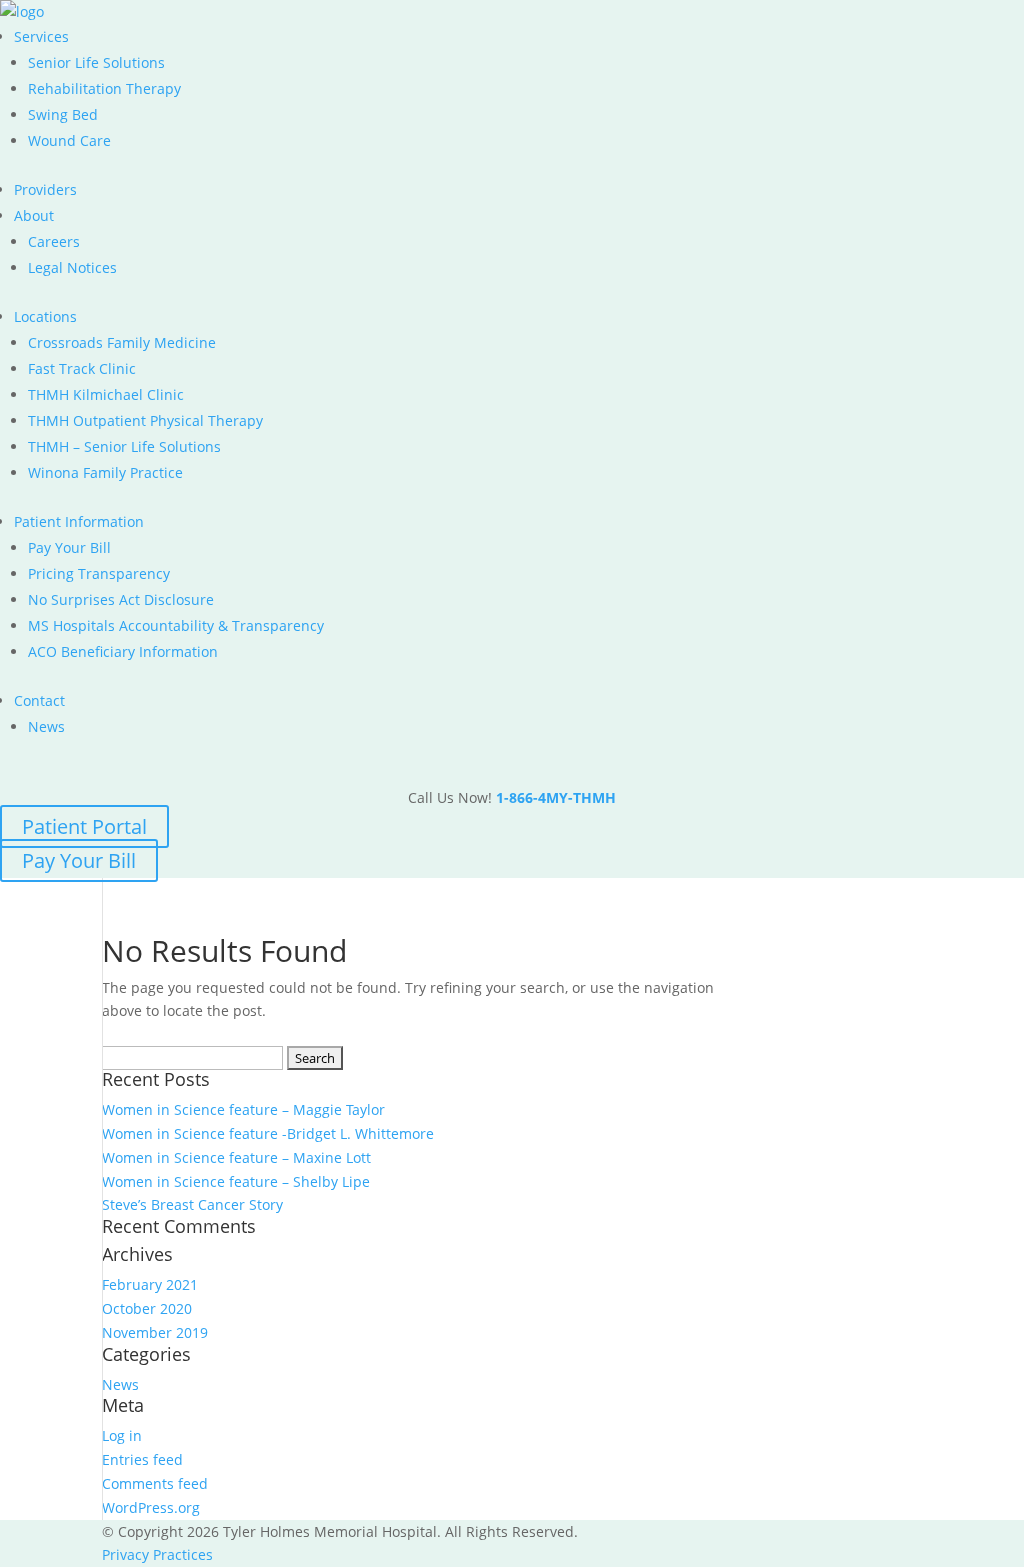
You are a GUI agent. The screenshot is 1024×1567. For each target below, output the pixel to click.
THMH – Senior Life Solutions (124, 446)
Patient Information (79, 521)
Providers (45, 189)
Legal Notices (72, 267)
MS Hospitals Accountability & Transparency (176, 625)
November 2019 (155, 1332)
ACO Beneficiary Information (123, 651)
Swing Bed (63, 114)
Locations (45, 316)
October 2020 (147, 1308)
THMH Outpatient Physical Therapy (145, 420)
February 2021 (150, 1284)
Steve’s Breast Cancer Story (192, 1204)
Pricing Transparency (99, 573)
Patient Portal (84, 826)
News (46, 726)
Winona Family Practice (105, 472)
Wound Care (69, 140)
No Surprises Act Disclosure (121, 599)
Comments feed (155, 1483)
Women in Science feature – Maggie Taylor (243, 1109)
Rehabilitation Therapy (104, 88)
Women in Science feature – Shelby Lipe (236, 1181)
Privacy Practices (157, 1554)
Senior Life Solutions (96, 62)
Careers (54, 241)
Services (41, 36)
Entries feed (142, 1459)
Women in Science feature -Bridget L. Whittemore (268, 1133)
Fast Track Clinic (82, 368)
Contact (39, 700)
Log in (122, 1435)
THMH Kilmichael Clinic (106, 394)
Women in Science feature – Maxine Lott (236, 1157)
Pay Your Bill (69, 547)
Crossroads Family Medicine (122, 342)
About (34, 215)
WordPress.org (151, 1507)
